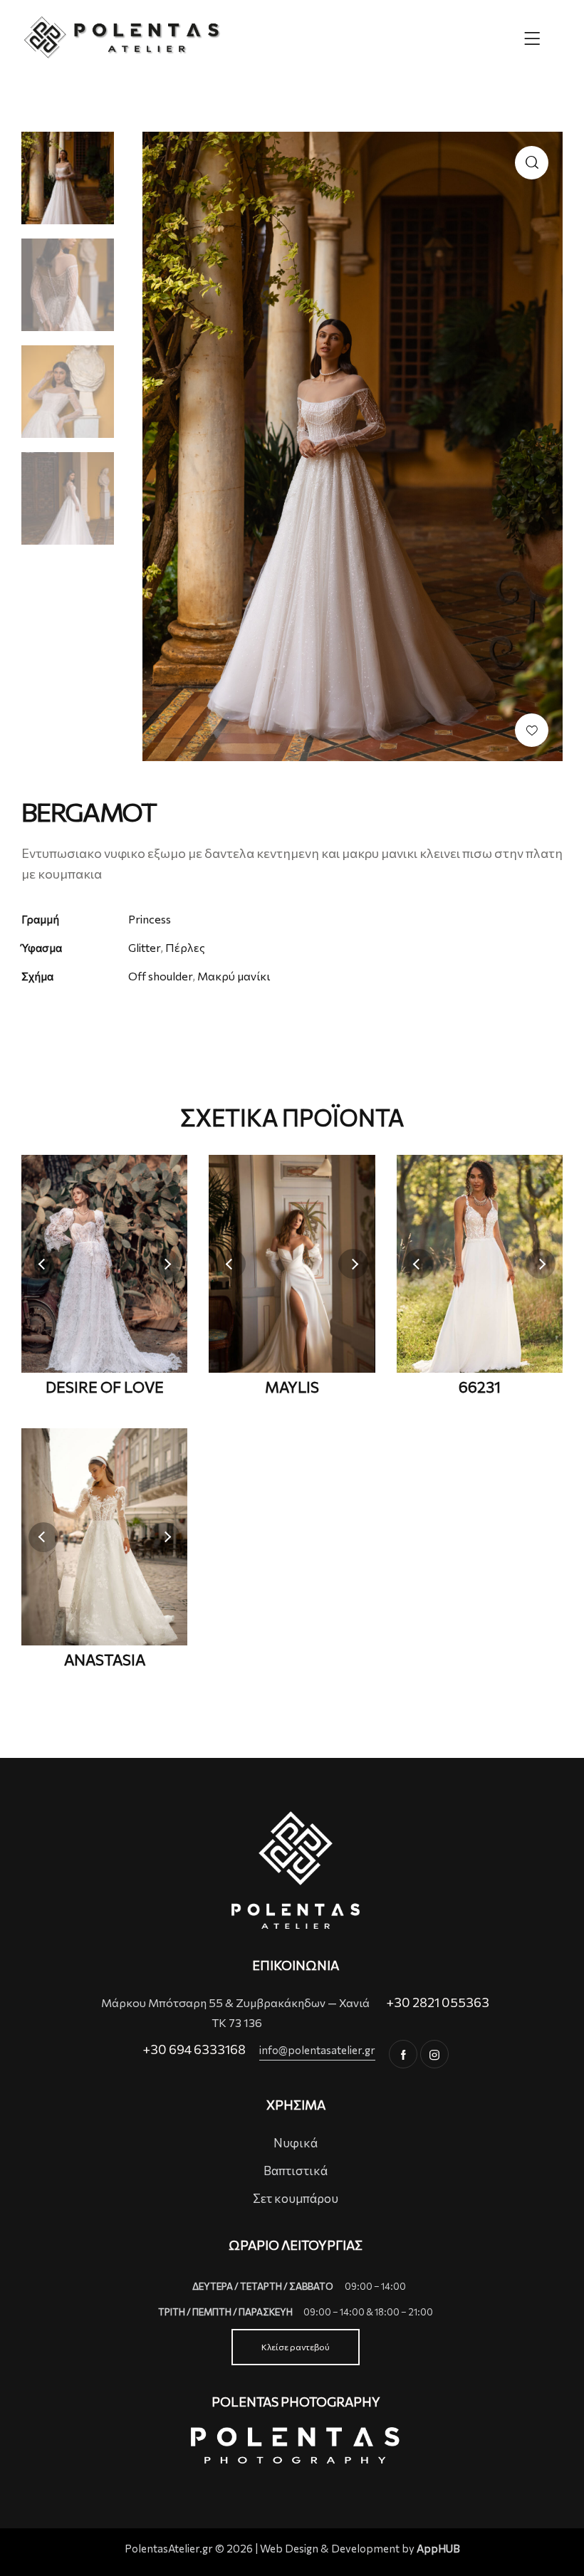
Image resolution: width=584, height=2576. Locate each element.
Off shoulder (160, 976)
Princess (150, 919)
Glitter (144, 947)
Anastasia (105, 1660)
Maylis (292, 1387)
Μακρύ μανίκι (234, 976)
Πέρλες (185, 947)
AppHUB (438, 2548)
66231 (480, 1387)
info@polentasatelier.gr (317, 2050)
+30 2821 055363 (438, 2002)
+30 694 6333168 (194, 2049)
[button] (532, 730)
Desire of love (105, 1387)
